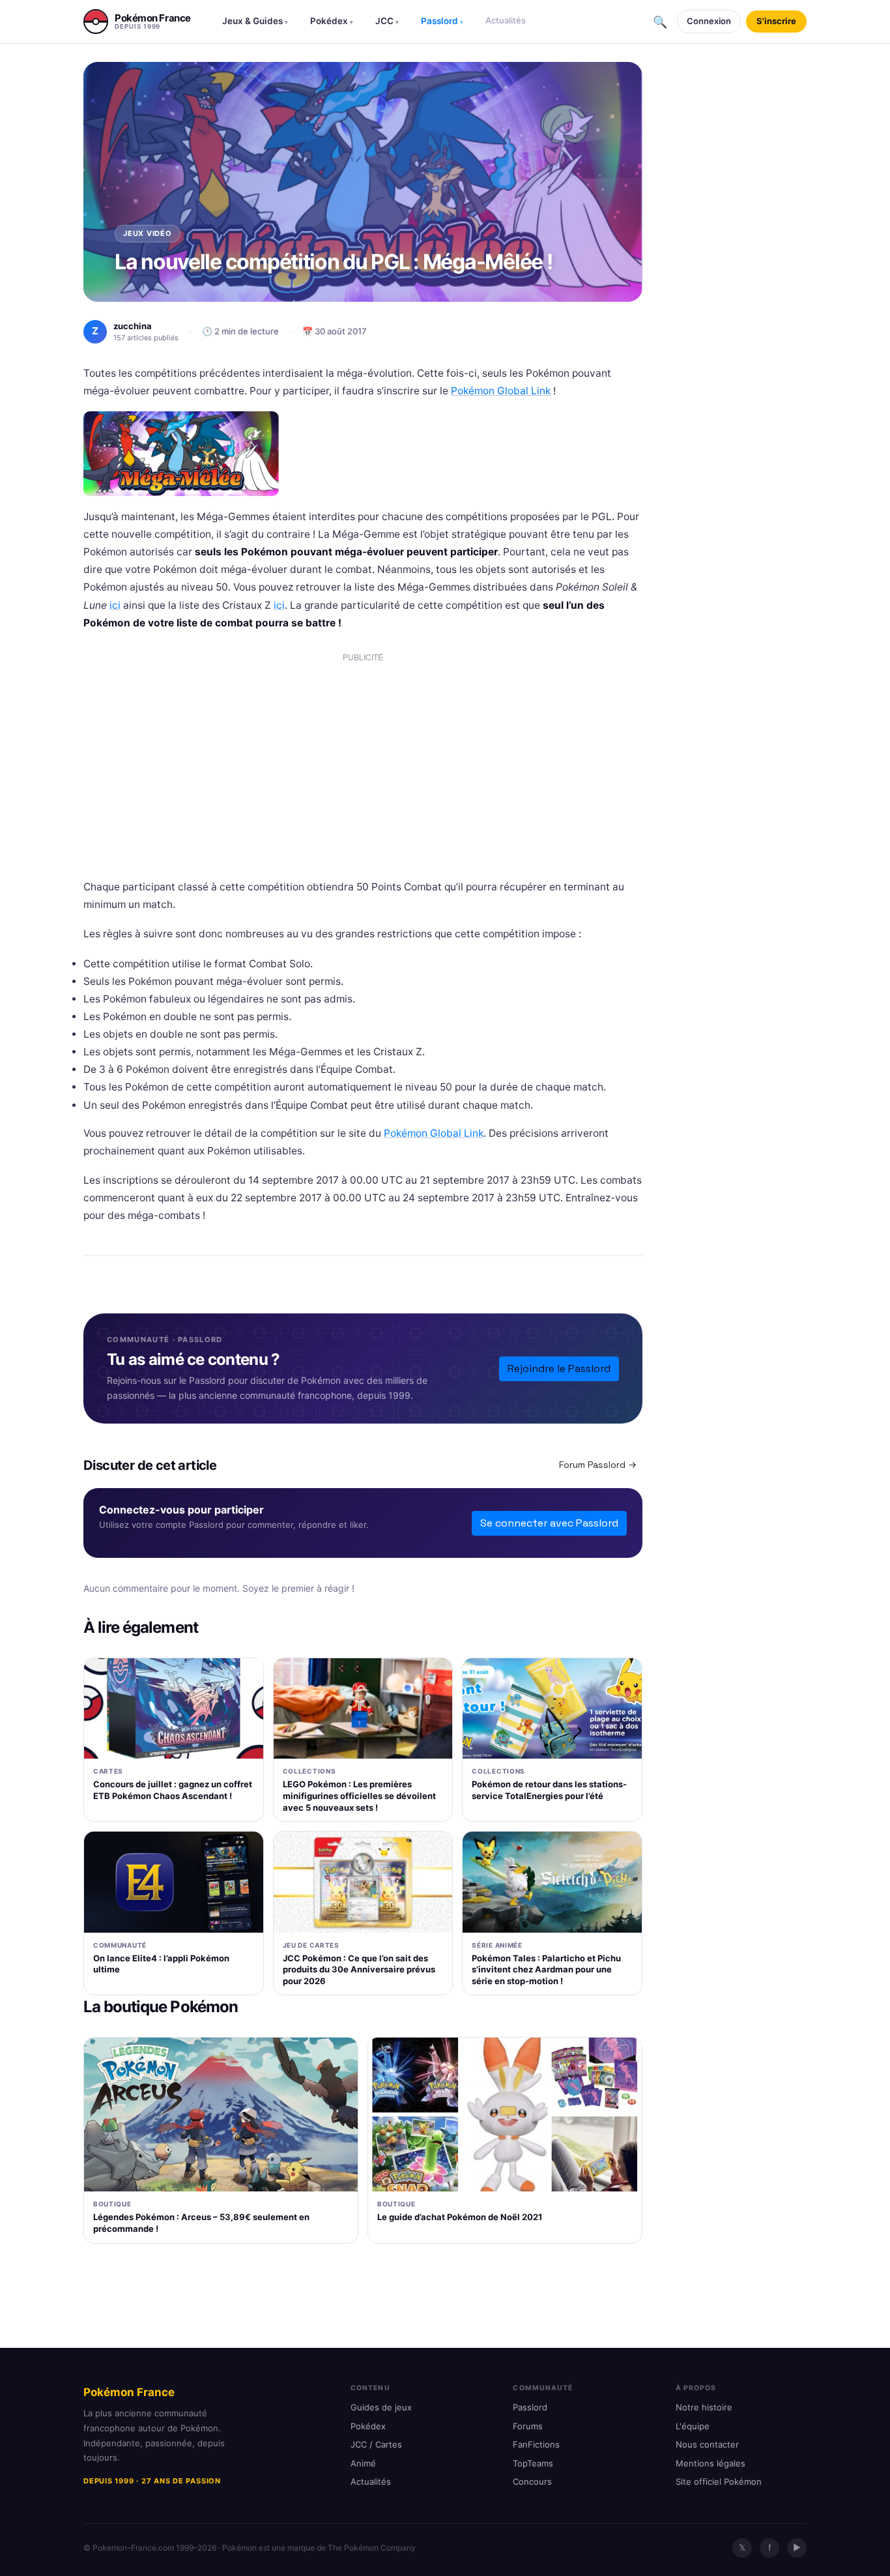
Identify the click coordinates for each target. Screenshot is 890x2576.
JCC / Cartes (376, 2444)
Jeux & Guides (255, 21)
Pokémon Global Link (501, 391)
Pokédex (332, 21)
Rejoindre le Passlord (559, 1368)
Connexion (709, 21)
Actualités (506, 20)
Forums (528, 2426)
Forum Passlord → (598, 1465)
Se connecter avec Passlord (549, 1523)
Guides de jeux (381, 2407)
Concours (532, 2481)
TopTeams (533, 2463)
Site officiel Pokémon (719, 2481)
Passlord (442, 21)
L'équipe (693, 2426)
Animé (363, 2463)
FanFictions (536, 2444)
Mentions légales (711, 2463)
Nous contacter (707, 2444)
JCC (387, 21)
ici (115, 605)
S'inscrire (776, 21)
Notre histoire (704, 2407)
